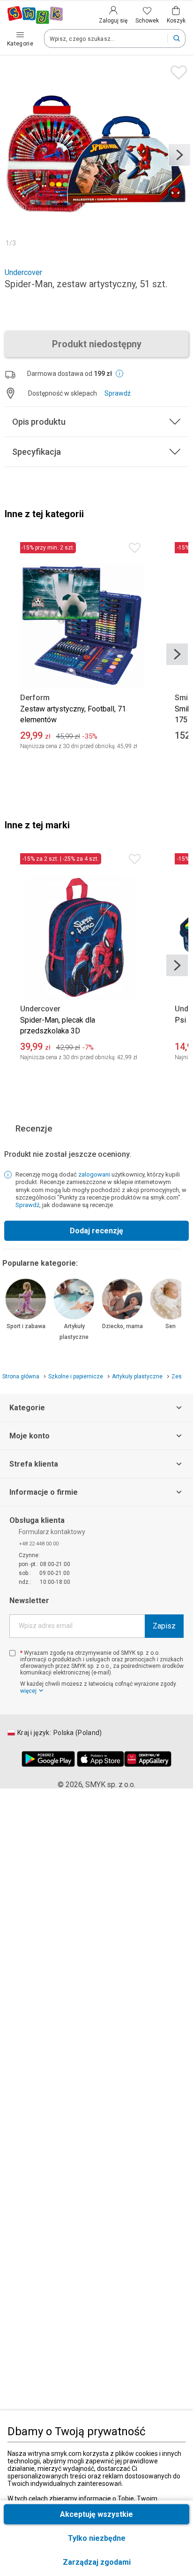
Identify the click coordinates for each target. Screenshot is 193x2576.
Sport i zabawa (26, 1326)
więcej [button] (28, 1691)
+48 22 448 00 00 (39, 1544)
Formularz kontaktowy (52, 1532)
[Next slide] (179, 155)
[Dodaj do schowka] (176, 70)
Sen (171, 1326)
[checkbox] (12, 1653)
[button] (96, 2562)
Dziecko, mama (122, 1326)
